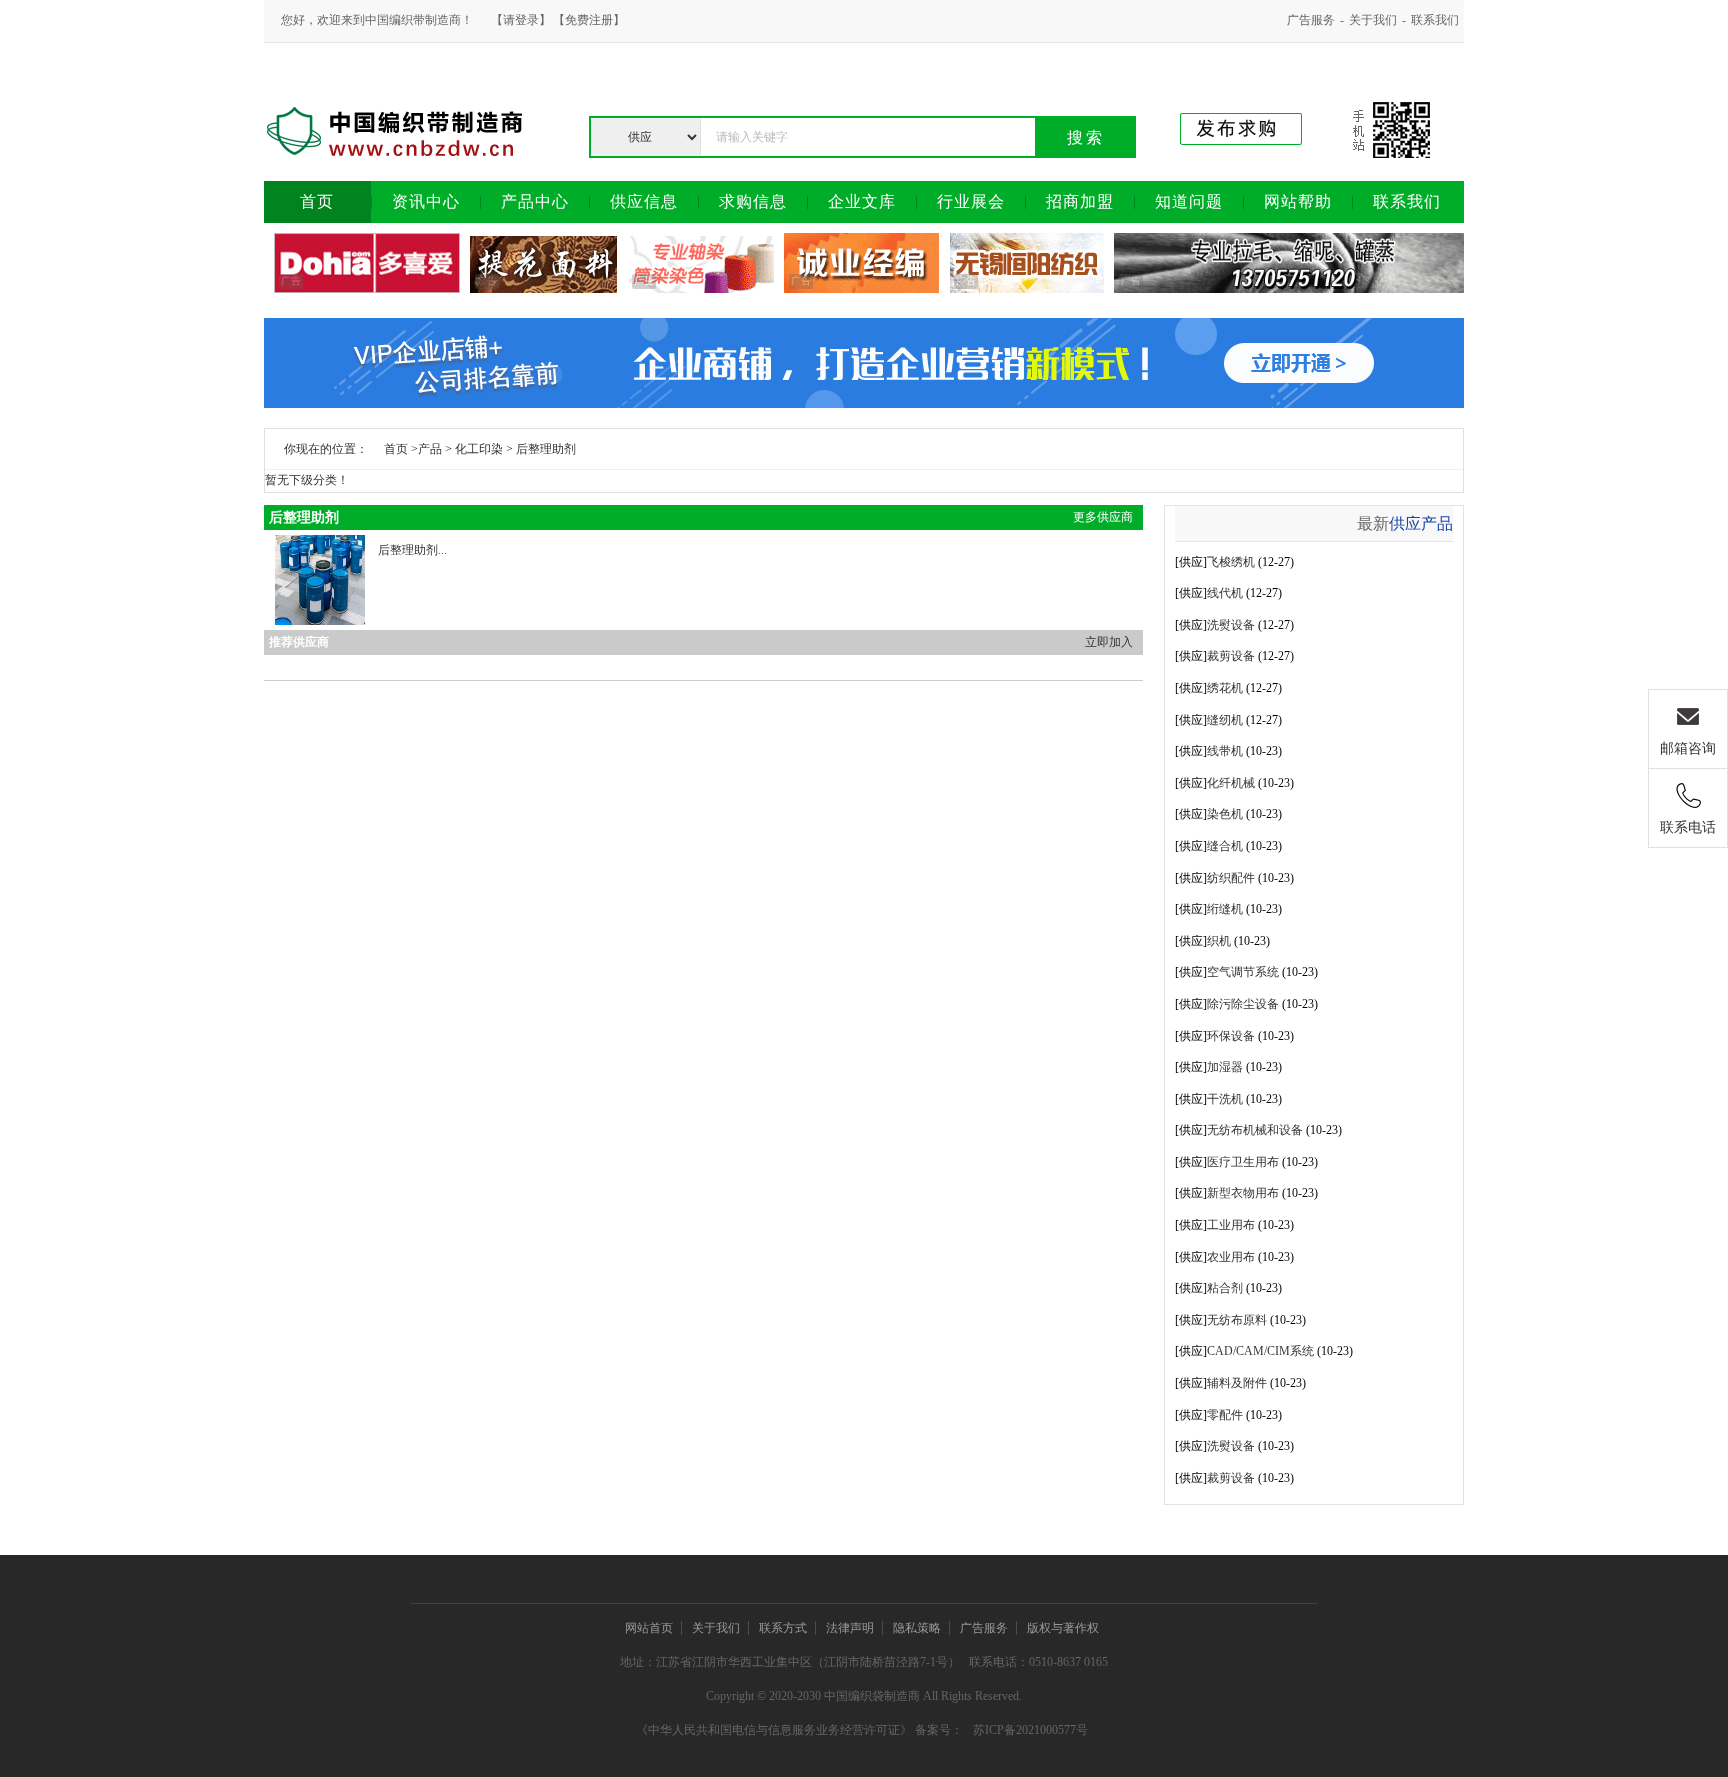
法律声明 (850, 1628)
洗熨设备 (1231, 625)
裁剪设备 (1231, 656)
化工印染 (479, 449)
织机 (1219, 941)
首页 (396, 449)
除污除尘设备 (1243, 1004)
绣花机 (1225, 688)
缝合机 (1225, 846)
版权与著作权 (1063, 1628)
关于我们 (1373, 20)
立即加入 (1109, 642)
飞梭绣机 (1231, 562)
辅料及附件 (1237, 1383)
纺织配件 (1231, 878)
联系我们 (1435, 20)
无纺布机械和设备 (1255, 1130)
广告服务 (1311, 20)
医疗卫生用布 (1243, 1162)
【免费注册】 (589, 20)
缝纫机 (1225, 720)
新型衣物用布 (1243, 1193)
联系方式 (783, 1628)
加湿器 (1225, 1067)
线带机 (1225, 751)
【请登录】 (521, 20)
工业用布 (1231, 1225)
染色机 (1225, 814)
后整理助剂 (546, 449)
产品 (430, 449)
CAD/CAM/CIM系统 (1260, 1351)
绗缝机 (1225, 909)
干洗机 (1225, 1099)
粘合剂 (1225, 1288)
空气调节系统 (1243, 972)
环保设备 (1231, 1036)
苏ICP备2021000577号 (1030, 1730)
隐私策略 (917, 1628)
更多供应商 (1103, 517)
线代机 (1225, 593)
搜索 (1086, 137)
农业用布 (1231, 1257)
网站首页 (649, 1628)
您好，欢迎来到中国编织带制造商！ (377, 20)
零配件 (1225, 1415)
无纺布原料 (1237, 1320)
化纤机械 (1231, 783)
